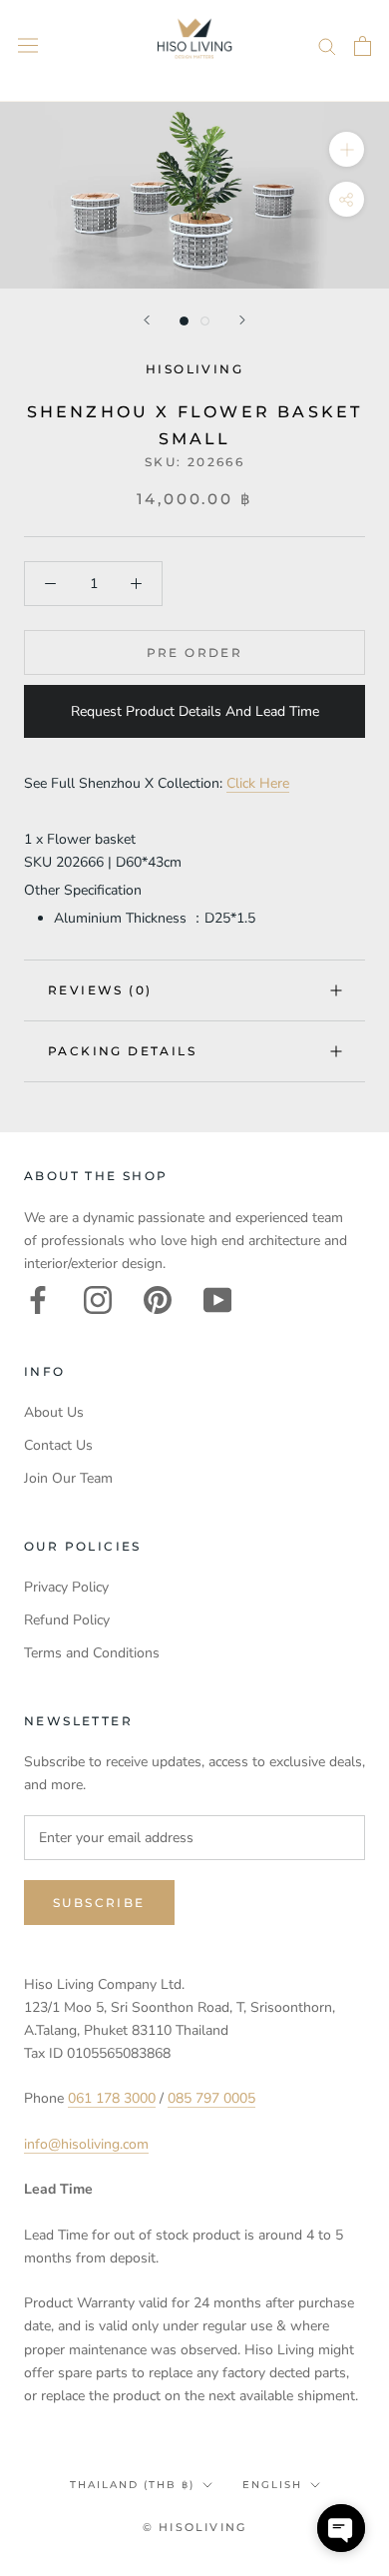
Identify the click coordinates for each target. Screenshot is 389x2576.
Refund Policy (67, 1620)
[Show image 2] (205, 321)
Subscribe (99, 1903)
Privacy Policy (66, 1587)
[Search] (327, 45)
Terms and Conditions (92, 1653)
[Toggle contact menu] (341, 2528)
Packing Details (122, 1051)
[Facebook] (38, 1300)
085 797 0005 (211, 2098)
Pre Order (195, 652)
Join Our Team (68, 1478)
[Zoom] (347, 149)
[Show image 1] (184, 321)
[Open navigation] (28, 45)
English (272, 2485)
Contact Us (58, 1445)
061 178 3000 (112, 2098)
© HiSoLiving (194, 2527)
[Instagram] (98, 1300)
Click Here (258, 783)
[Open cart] (363, 46)
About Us (54, 1412)
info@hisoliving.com (86, 2144)
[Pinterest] (158, 1300)
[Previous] (147, 320)
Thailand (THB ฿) (132, 2485)
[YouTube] (217, 1300)
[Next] (242, 320)
